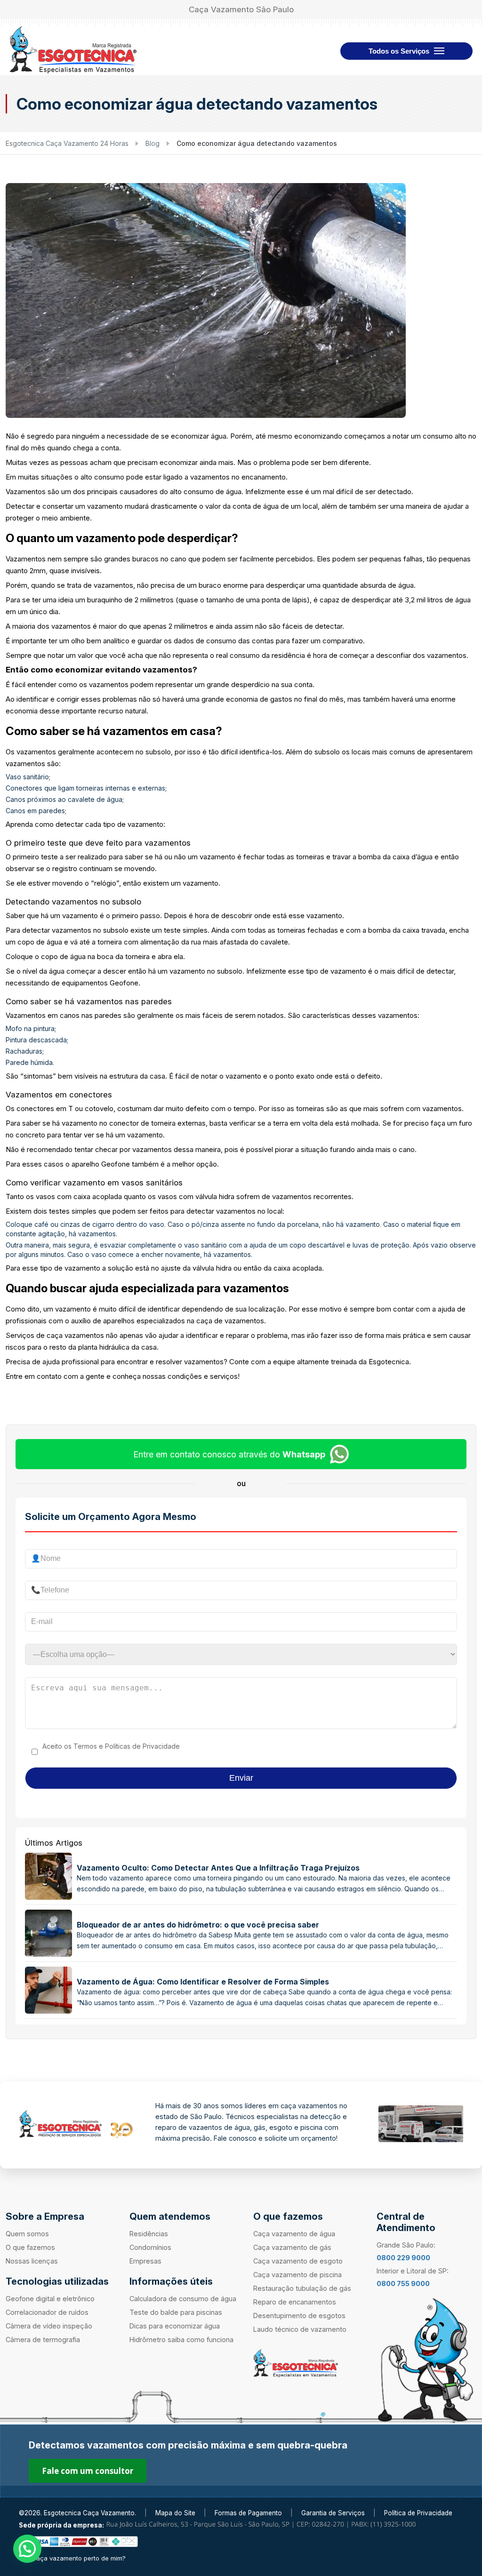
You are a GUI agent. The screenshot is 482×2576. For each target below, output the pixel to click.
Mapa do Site (175, 2513)
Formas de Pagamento (248, 2513)
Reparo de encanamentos (295, 2302)
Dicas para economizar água (175, 2326)
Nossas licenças (32, 2261)
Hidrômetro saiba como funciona (181, 2340)
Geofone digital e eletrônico (50, 2299)
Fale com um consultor (88, 2471)
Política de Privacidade (418, 2513)
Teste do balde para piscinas (176, 2312)
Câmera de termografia (43, 2340)
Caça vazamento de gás (292, 2247)
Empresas (145, 2261)
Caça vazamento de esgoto (298, 2261)
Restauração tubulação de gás (302, 2288)
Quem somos (27, 2234)
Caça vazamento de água (294, 2234)
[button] (27, 2549)
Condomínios (150, 2247)
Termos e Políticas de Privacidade (127, 1746)
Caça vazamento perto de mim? (79, 2558)
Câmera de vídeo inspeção (49, 2326)
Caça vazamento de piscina (297, 2275)
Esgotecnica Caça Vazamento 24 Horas (67, 143)
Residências (149, 2234)
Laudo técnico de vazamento (300, 2329)
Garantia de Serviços (333, 2513)
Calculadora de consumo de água (183, 2299)
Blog (153, 143)
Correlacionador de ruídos (47, 2312)
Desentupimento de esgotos (299, 2316)
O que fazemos (30, 2247)
